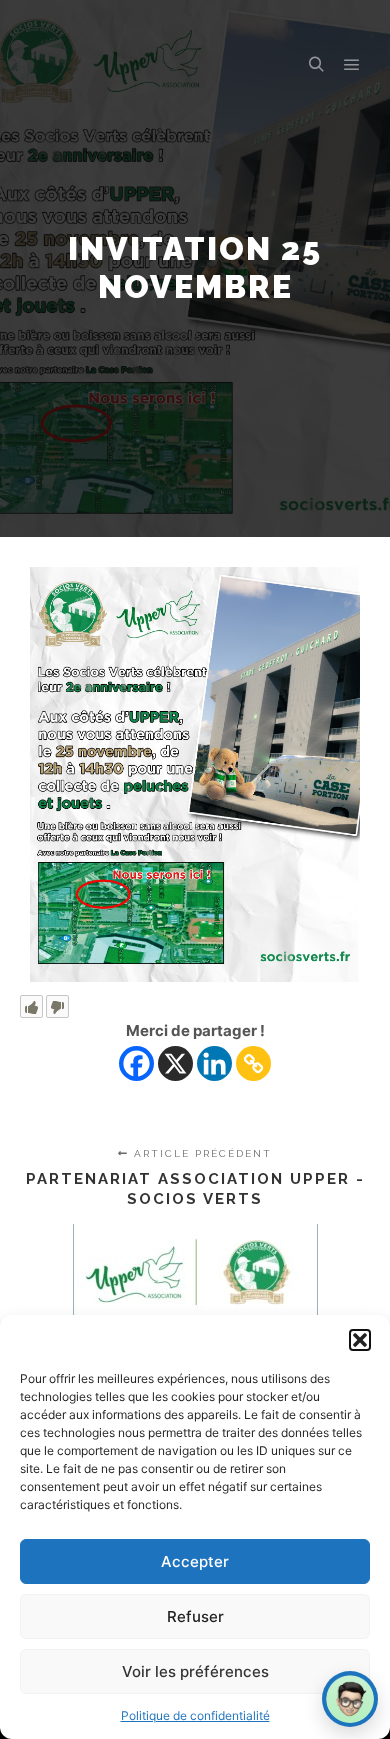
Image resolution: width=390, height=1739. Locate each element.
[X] (175, 1063)
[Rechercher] (316, 65)
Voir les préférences (195, 1671)
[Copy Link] (253, 1063)
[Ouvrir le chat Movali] (350, 1699)
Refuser (195, 1616)
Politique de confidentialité (195, 1715)
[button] (360, 1340)
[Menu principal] (352, 65)
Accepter (195, 1561)
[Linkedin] (214, 1063)
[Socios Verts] (70, 65)
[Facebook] (136, 1063)
